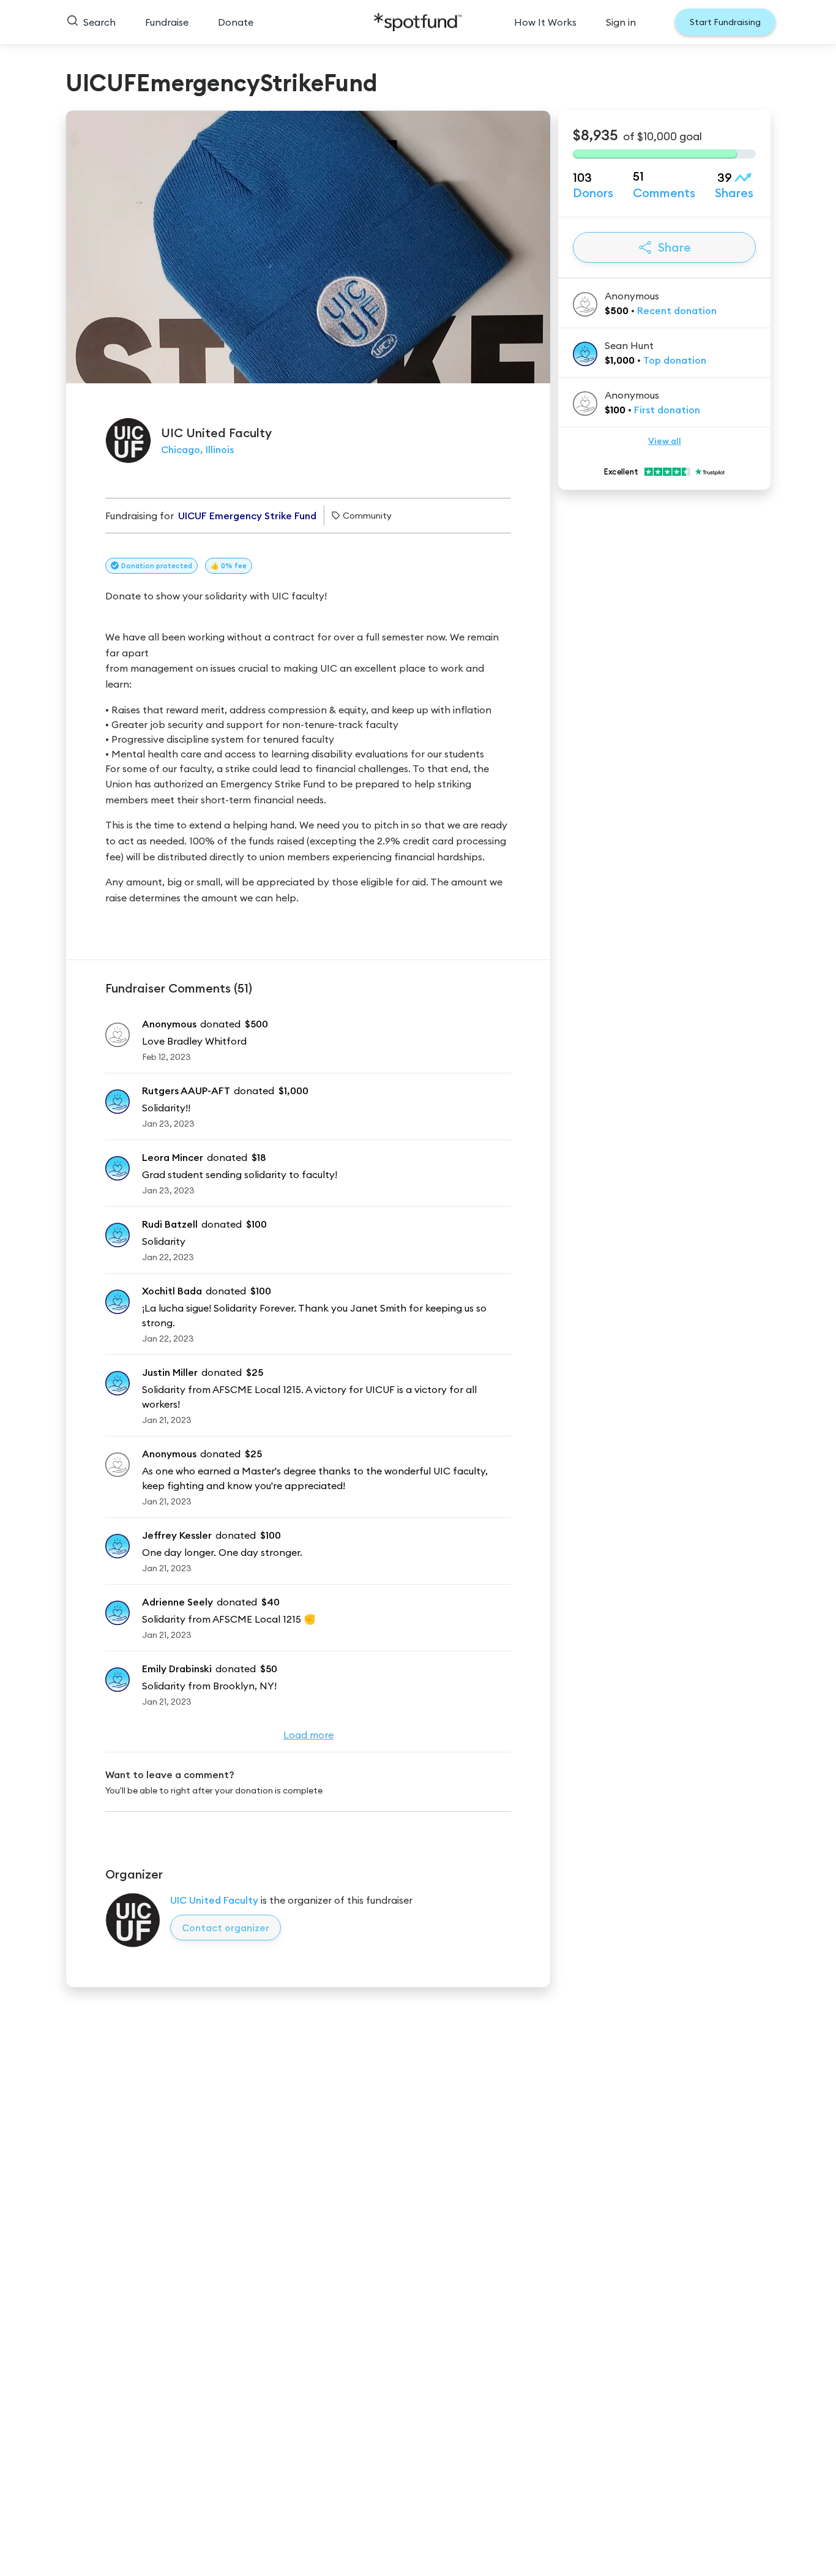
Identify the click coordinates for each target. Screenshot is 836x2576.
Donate (236, 22)
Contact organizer (226, 1928)
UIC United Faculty (214, 1900)
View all (665, 441)
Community (367, 516)
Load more (308, 1735)
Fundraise (167, 22)
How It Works (545, 22)
